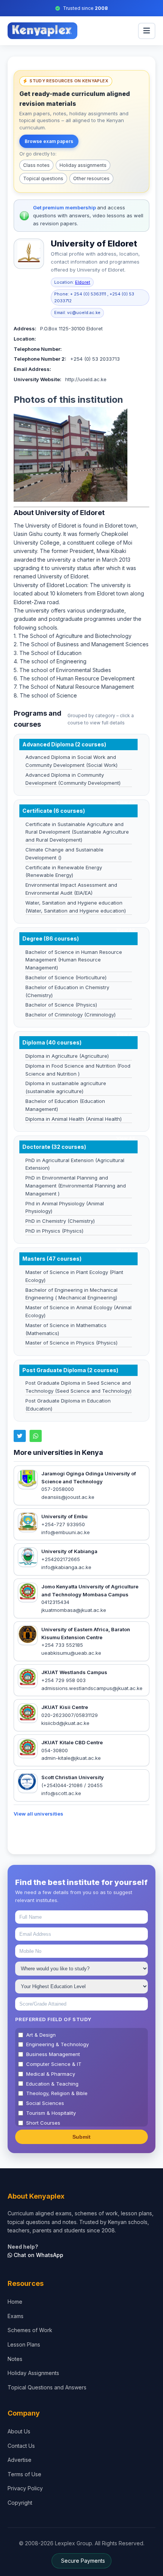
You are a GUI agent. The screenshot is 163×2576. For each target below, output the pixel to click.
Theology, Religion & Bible (57, 2093)
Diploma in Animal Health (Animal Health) (74, 1119)
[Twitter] (20, 1436)
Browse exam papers (49, 141)
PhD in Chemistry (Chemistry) (60, 1221)
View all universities (38, 1814)
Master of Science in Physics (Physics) (71, 1343)
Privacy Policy (25, 2488)
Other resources (91, 178)
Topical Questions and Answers (47, 2387)
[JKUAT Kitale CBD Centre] (28, 1748)
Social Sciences (45, 2103)
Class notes (36, 165)
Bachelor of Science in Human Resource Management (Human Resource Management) (74, 960)
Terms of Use (24, 2474)
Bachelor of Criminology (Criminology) (71, 1015)
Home (15, 2302)
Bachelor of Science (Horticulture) (66, 977)
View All (125, 802)
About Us (19, 2431)
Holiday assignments (83, 165)
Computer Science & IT (54, 2064)
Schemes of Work (30, 2330)
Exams (16, 2316)
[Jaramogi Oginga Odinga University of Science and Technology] (28, 1480)
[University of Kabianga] (28, 1558)
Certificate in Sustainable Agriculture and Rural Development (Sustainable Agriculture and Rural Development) (77, 832)
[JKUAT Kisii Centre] (28, 1714)
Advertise (20, 2460)
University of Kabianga (69, 1551)
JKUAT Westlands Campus (74, 1672)
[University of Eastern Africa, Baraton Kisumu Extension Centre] (28, 1635)
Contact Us (21, 2446)
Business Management (53, 2054)
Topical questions (43, 178)
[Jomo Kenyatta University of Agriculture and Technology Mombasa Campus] (28, 1593)
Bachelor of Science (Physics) (61, 1005)
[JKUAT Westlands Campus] (28, 1678)
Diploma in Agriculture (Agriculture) (67, 1056)
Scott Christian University (73, 1777)
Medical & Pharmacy (51, 2074)
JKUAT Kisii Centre (65, 1707)
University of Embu (64, 1516)
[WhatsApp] (36, 1436)
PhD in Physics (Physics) (54, 1231)
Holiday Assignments (33, 2373)
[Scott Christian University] (28, 1783)
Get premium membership (65, 207)
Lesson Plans (24, 2344)
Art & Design (41, 2035)
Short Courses (43, 2123)
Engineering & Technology (57, 2044)
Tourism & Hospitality (51, 2113)
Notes (15, 2359)
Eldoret (83, 282)
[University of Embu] (28, 1522)
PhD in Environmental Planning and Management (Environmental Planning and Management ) (76, 1186)
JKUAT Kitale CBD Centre (72, 1742)
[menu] (147, 31)
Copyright (20, 2503)
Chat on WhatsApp (38, 2255)
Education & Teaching (52, 2084)
